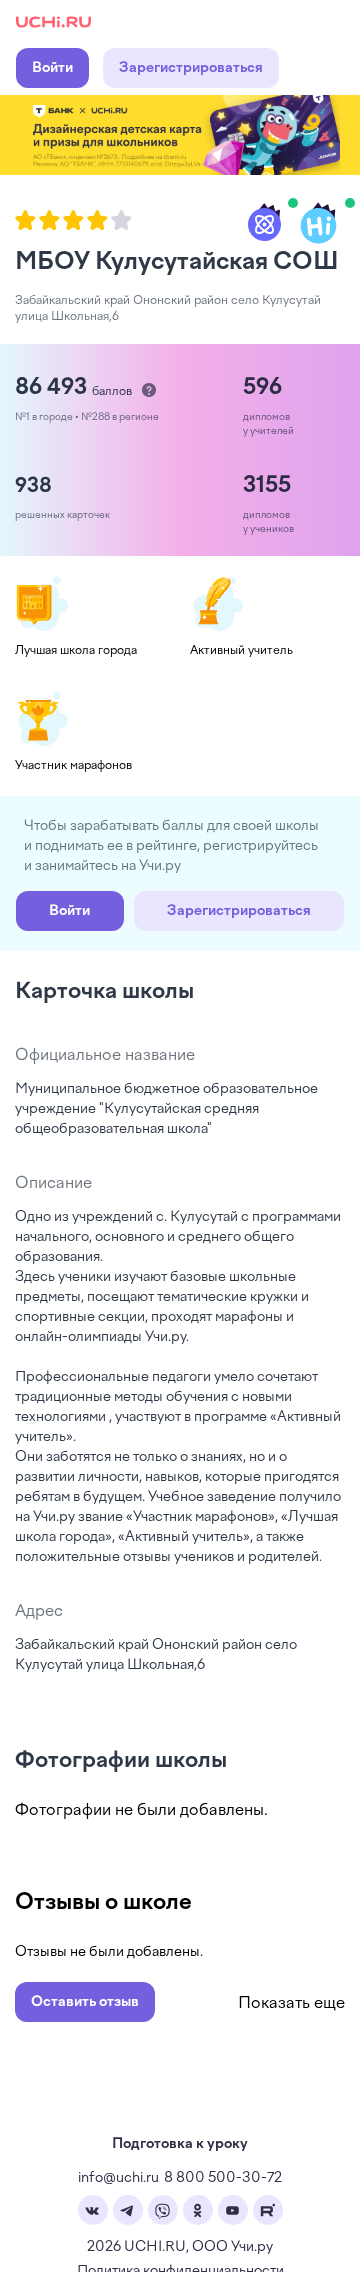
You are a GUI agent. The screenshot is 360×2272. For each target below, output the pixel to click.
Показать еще (291, 2002)
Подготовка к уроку (180, 2143)
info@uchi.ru (118, 2177)
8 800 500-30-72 (223, 2177)
